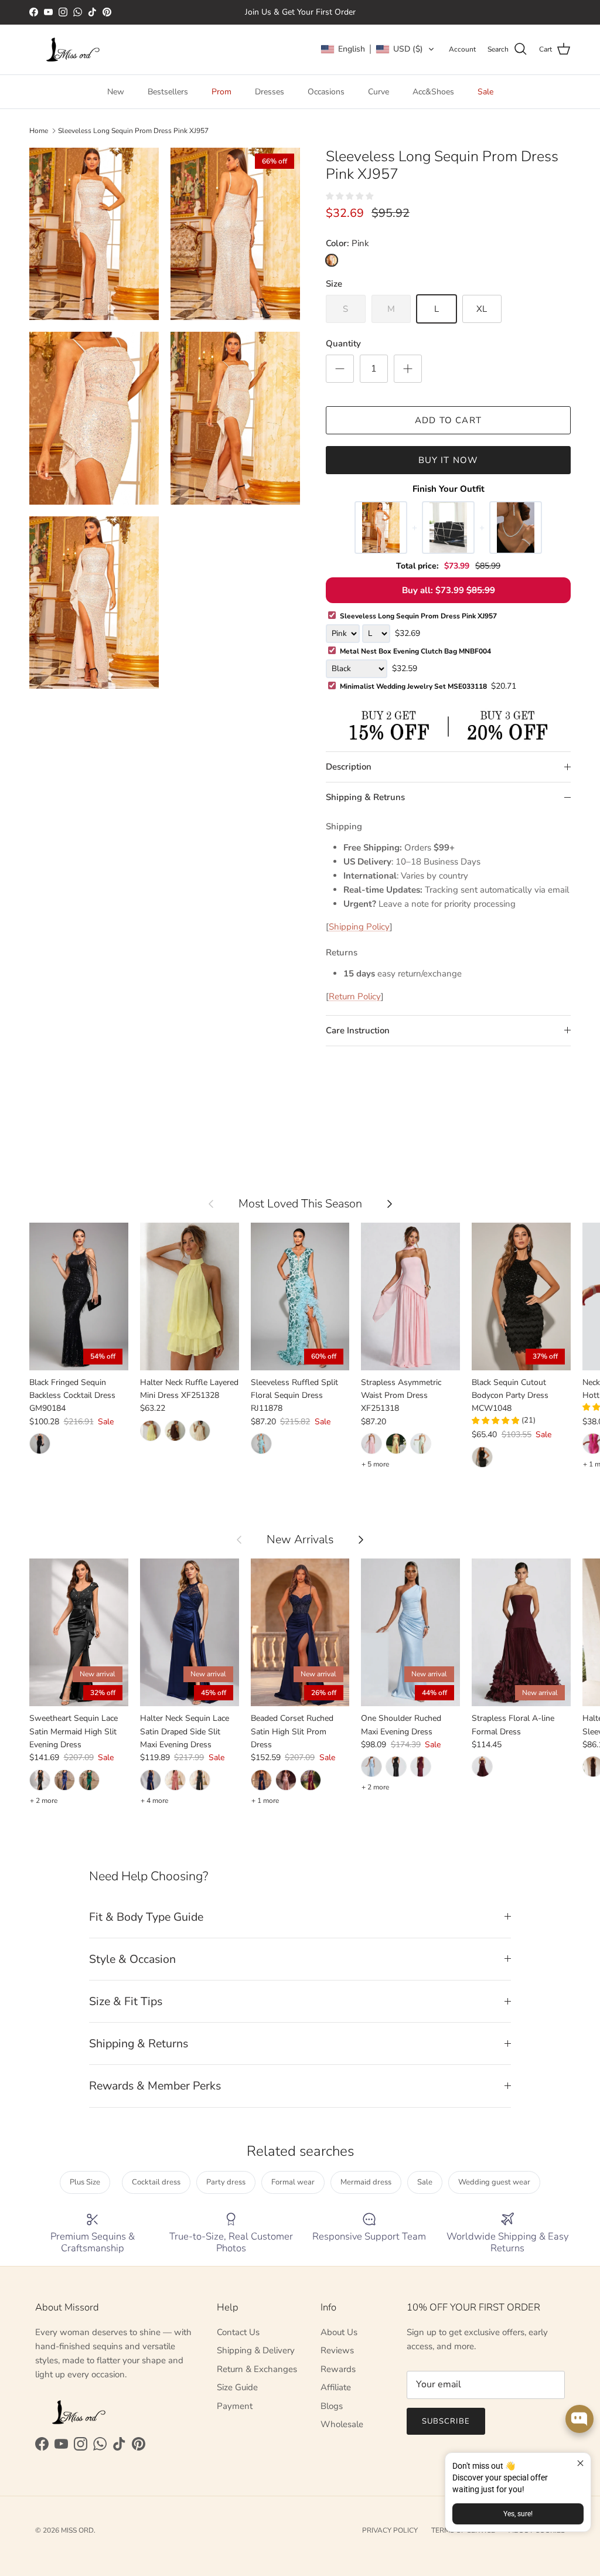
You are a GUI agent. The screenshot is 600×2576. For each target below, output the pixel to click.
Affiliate (336, 2387)
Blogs (332, 2406)
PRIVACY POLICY (390, 2530)
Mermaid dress (366, 2182)
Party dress (226, 2182)
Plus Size (85, 2182)
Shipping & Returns (139, 2044)
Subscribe (446, 2421)
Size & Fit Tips (126, 2001)
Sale (485, 92)
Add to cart (448, 420)
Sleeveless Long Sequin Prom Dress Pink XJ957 (133, 131)
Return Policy (355, 996)
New (116, 92)
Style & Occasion (132, 1959)
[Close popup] (580, 2463)
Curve (379, 92)
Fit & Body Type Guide (146, 1917)
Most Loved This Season (300, 1204)
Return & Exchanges (257, 2369)
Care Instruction (358, 1030)
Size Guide (237, 2387)
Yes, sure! (518, 2514)
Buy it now (449, 460)
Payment (235, 2406)
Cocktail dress (156, 2182)
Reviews (337, 2350)
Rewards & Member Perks (155, 2086)
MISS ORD (77, 2530)
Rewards (338, 2369)
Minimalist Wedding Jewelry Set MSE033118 (428, 686)
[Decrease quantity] (340, 369)
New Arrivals (300, 1539)
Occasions (326, 92)
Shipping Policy (359, 927)
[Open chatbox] (579, 2419)
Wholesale (342, 2424)
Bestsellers (168, 92)
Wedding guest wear (494, 2182)
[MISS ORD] (73, 50)
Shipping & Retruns (365, 797)
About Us (339, 2332)
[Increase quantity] (408, 369)
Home (39, 131)
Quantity (343, 343)
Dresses (270, 92)
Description (349, 767)
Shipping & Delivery (256, 2350)
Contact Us (238, 2332)
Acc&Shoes (433, 92)
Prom (221, 92)
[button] (378, 49)
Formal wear (293, 2182)
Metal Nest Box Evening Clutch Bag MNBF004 (415, 651)
